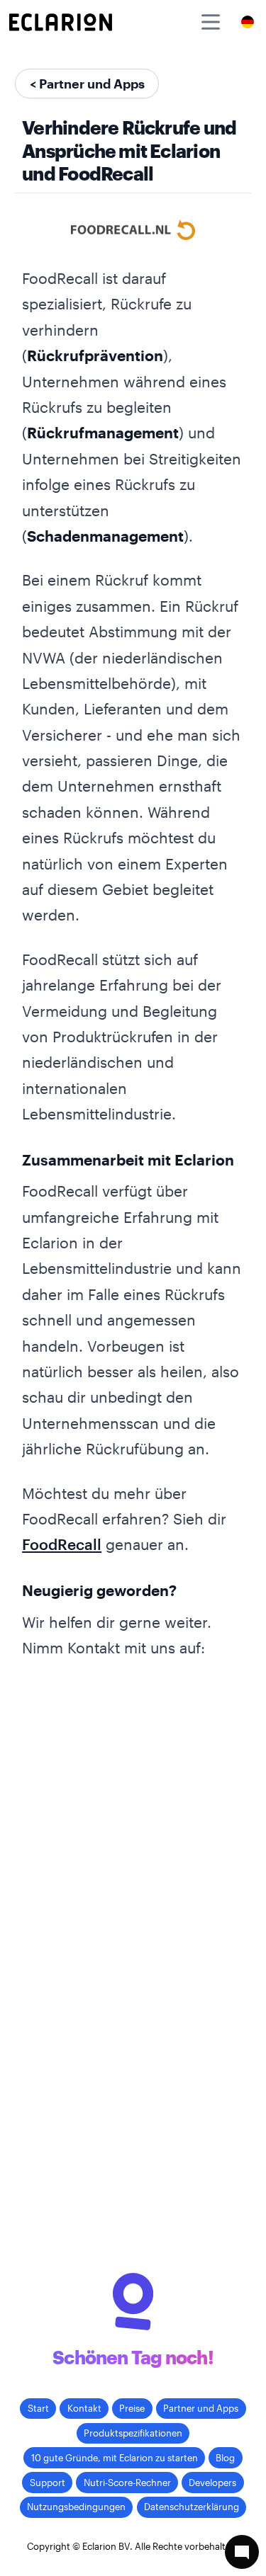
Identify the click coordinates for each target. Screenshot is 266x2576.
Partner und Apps (201, 2408)
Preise (132, 2408)
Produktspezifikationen (133, 2433)
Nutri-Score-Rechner (127, 2483)
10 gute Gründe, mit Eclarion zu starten (115, 2458)
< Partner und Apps (87, 84)
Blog (225, 2458)
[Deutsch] (248, 22)
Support (48, 2483)
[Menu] (211, 22)
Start (38, 2408)
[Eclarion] (61, 22)
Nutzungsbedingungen (76, 2507)
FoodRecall (62, 1544)
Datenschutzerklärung (192, 2507)
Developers (212, 2483)
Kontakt (84, 2408)
